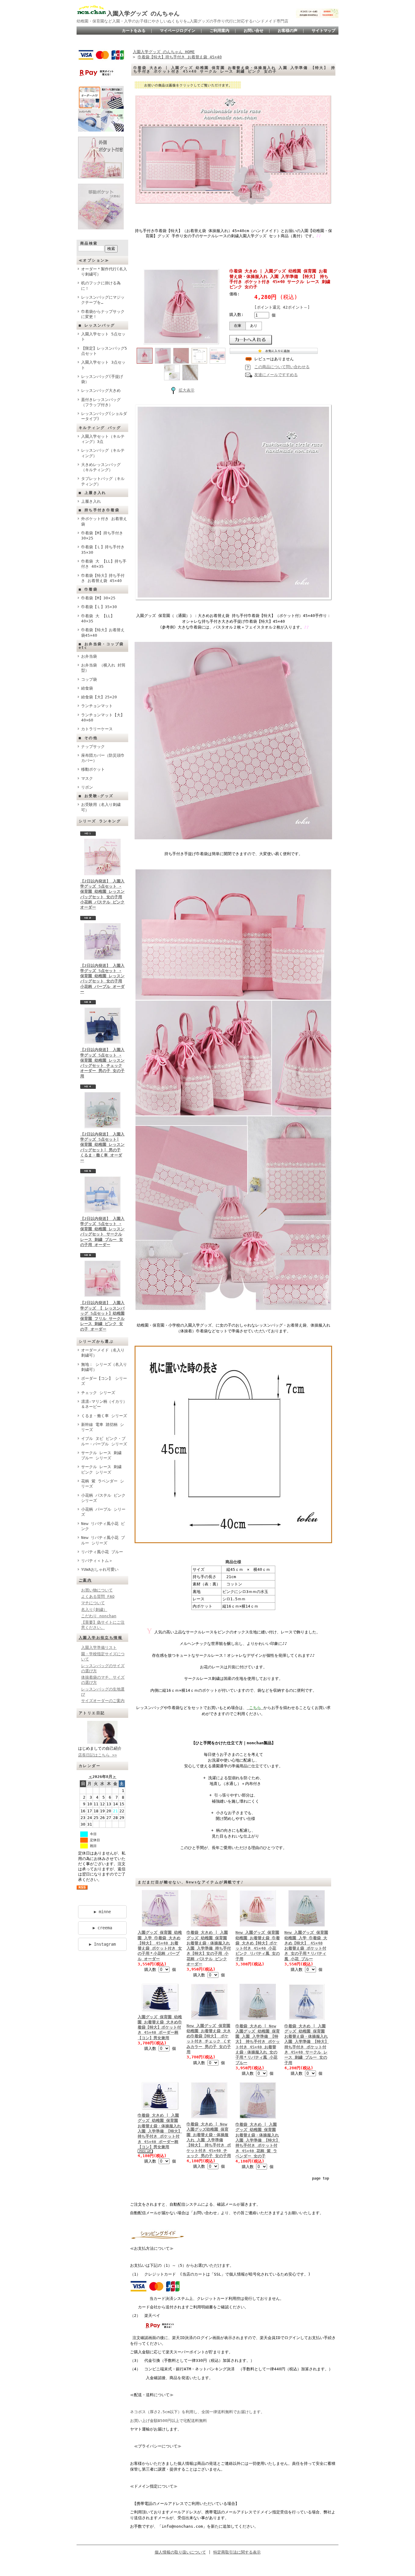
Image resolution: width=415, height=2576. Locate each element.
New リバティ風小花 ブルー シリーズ (103, 1540)
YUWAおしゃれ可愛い (100, 1569)
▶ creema (102, 1928)
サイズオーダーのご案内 (103, 1701)
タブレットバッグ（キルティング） (103, 481)
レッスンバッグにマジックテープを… (103, 300)
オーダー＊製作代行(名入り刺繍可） (104, 272)
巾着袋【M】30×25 (98, 598)
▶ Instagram (102, 1944)
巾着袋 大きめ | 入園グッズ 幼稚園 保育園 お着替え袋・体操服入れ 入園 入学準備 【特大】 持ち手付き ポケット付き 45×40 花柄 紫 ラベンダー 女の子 (258, 2140)
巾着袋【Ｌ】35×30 (99, 607)
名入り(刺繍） (94, 1610)
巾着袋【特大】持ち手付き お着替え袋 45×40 (103, 578)
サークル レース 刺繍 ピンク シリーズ (101, 1469)
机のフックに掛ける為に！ (101, 286)
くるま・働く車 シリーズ (104, 1416)
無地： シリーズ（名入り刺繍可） (104, 1367)
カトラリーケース (97, 729)
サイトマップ (324, 31)
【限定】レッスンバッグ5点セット (104, 351)
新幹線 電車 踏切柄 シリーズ (103, 1427)
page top (321, 2178)
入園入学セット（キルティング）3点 (103, 439)
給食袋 (87, 688)
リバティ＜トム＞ (97, 1561)
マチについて (93, 1603)
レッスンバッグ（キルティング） (103, 453)
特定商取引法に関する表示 (237, 2552)
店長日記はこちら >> (98, 1755)
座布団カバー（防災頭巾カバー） (103, 758)
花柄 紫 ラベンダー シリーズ (103, 1484)
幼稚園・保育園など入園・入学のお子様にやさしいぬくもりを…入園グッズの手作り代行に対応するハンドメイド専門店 (182, 21)
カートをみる (134, 31)
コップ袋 (89, 679)
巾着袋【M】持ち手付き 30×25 (102, 536)
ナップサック (93, 747)
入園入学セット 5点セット (103, 337)
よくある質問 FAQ (98, 1596)
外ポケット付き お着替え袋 (104, 521)
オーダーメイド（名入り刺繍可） (103, 1353)
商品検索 (89, 243)
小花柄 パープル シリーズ (103, 1512)
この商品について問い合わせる (282, 367)
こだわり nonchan (99, 1616)
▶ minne (102, 1912)
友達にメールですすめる (276, 375)
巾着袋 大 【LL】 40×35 (98, 618)
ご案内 (85, 1580)
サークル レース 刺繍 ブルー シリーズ (101, 1455)
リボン (87, 787)
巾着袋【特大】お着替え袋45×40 (103, 632)
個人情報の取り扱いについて (180, 2552)
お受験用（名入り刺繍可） (101, 807)
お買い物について (97, 1590)
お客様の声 (288, 31)
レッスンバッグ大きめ (101, 391)
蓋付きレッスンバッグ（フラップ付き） (101, 402)
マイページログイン (178, 31)
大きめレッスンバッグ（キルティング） (101, 467)
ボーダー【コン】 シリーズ (104, 1381)
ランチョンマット (97, 706)
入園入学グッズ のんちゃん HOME (164, 52)
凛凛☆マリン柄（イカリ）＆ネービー (104, 1404)
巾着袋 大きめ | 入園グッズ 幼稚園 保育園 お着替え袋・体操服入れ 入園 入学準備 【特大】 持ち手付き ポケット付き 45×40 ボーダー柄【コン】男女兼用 (160, 2131)
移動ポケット (93, 769)
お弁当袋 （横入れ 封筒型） (103, 668)
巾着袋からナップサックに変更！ (103, 314)
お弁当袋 (89, 656)
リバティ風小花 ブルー (102, 1552)
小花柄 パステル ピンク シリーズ (103, 1498)
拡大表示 (187, 390)
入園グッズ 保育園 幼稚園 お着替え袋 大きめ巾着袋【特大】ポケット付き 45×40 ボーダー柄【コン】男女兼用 (160, 2027)
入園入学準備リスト (99, 1648)
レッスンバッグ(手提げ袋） (102, 379)
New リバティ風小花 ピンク (103, 1526)
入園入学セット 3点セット (103, 365)
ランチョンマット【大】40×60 (103, 718)
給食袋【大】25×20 (99, 697)
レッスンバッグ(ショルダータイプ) (104, 416)
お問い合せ (254, 31)
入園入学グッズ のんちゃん (143, 14)
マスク (87, 778)
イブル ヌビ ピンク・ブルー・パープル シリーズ (104, 1441)
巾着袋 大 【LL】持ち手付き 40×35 (104, 564)
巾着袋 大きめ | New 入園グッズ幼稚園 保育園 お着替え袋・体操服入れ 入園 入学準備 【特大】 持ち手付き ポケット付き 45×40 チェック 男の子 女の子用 (209, 2140)
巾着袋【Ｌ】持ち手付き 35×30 (103, 550)
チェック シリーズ (98, 1393)
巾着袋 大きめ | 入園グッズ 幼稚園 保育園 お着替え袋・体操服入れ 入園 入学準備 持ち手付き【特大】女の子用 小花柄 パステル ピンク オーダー (209, 1948)
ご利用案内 (220, 31)
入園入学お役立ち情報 (101, 1638)
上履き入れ (91, 501)
